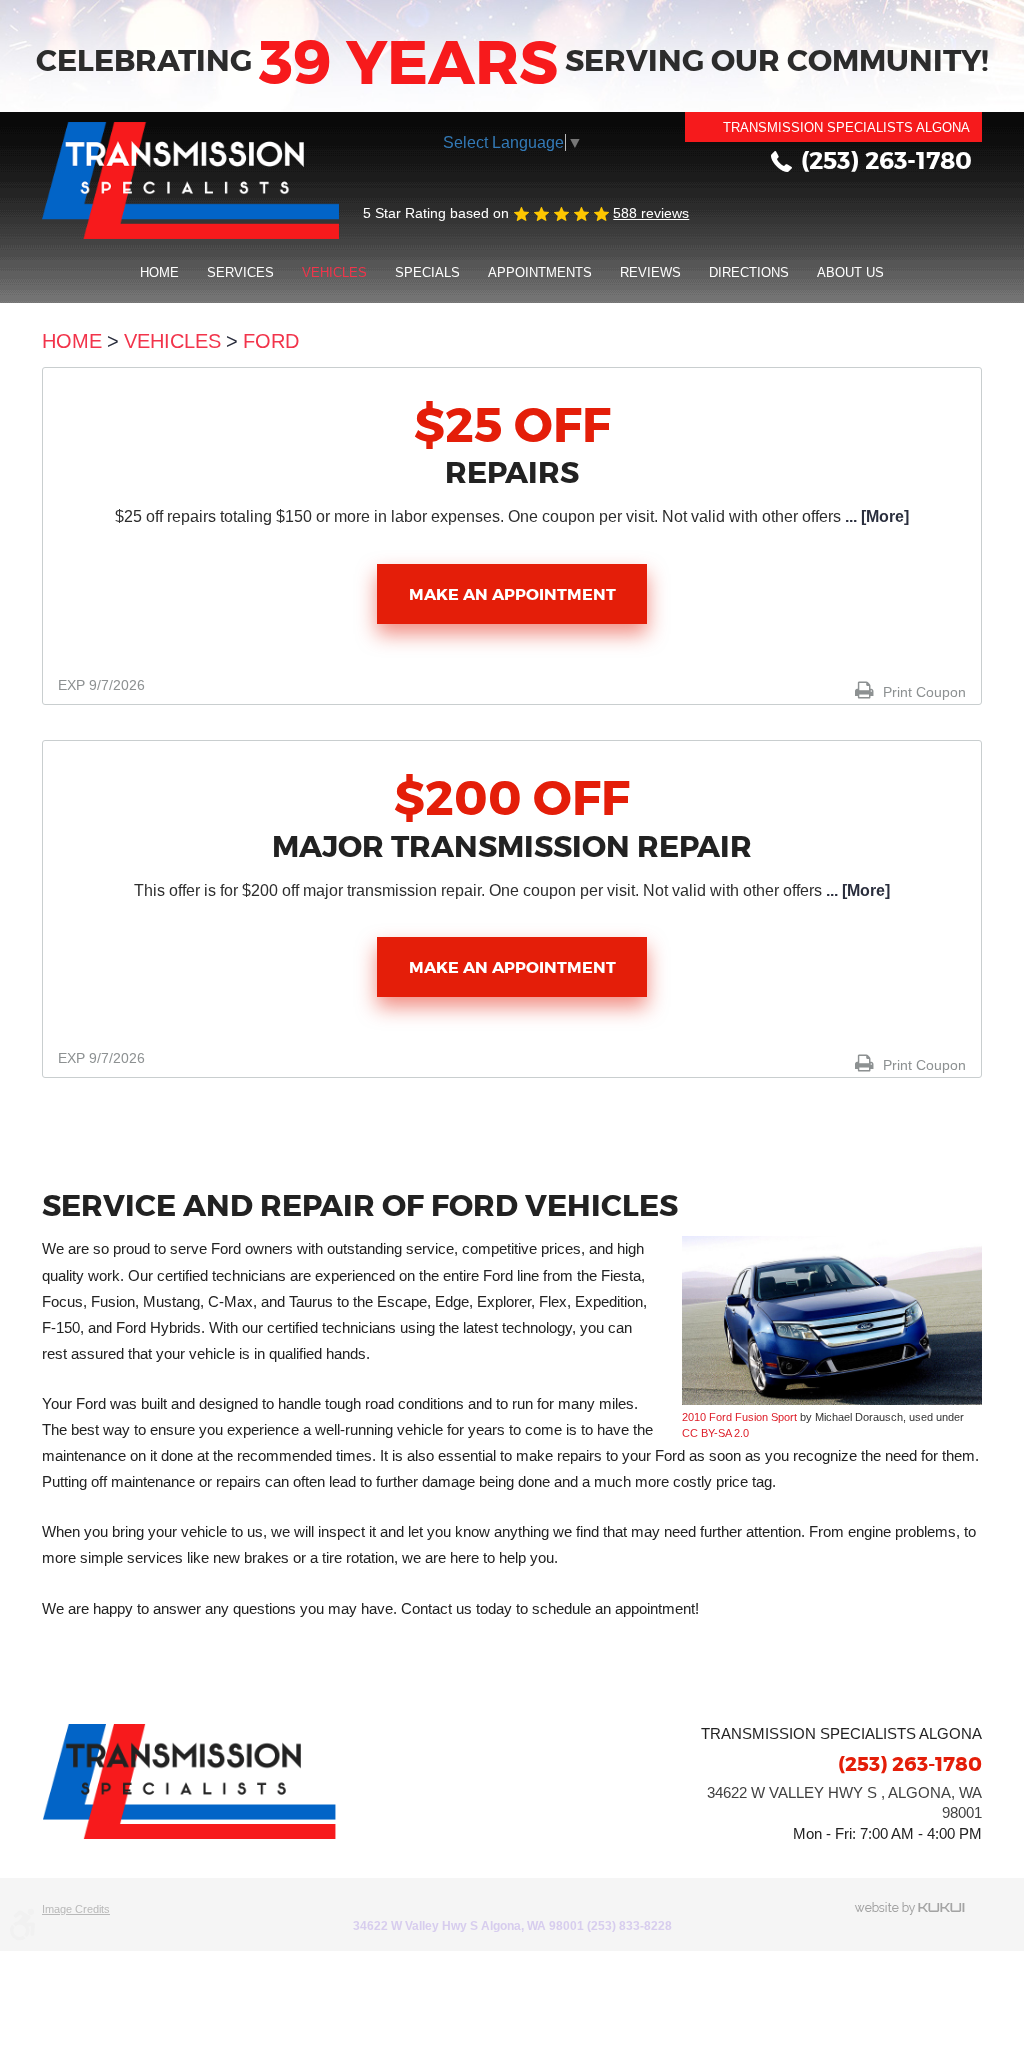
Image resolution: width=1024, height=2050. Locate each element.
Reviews (650, 272)
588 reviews (651, 213)
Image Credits (76, 1909)
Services (240, 272)
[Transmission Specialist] (190, 180)
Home (159, 272)
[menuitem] (159, 272)
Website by (918, 1908)
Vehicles (334, 272)
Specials (427, 272)
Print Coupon (922, 692)
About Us (850, 272)
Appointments (540, 272)
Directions (749, 272)
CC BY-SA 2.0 (715, 1433)
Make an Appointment (512, 594)
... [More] (875, 516)
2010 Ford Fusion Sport (739, 1417)
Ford (271, 341)
